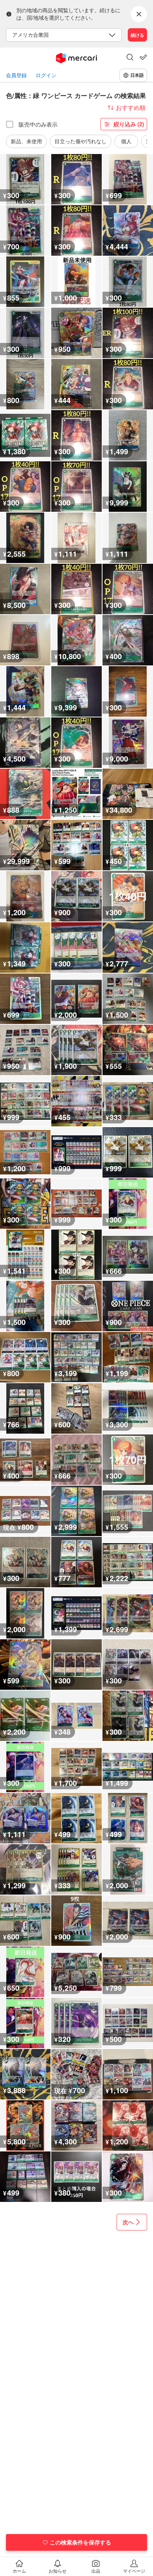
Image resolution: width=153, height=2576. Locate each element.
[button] (130, 58)
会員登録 (16, 75)
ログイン (46, 75)
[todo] (143, 57)
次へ (128, 2222)
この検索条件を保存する (80, 2542)
